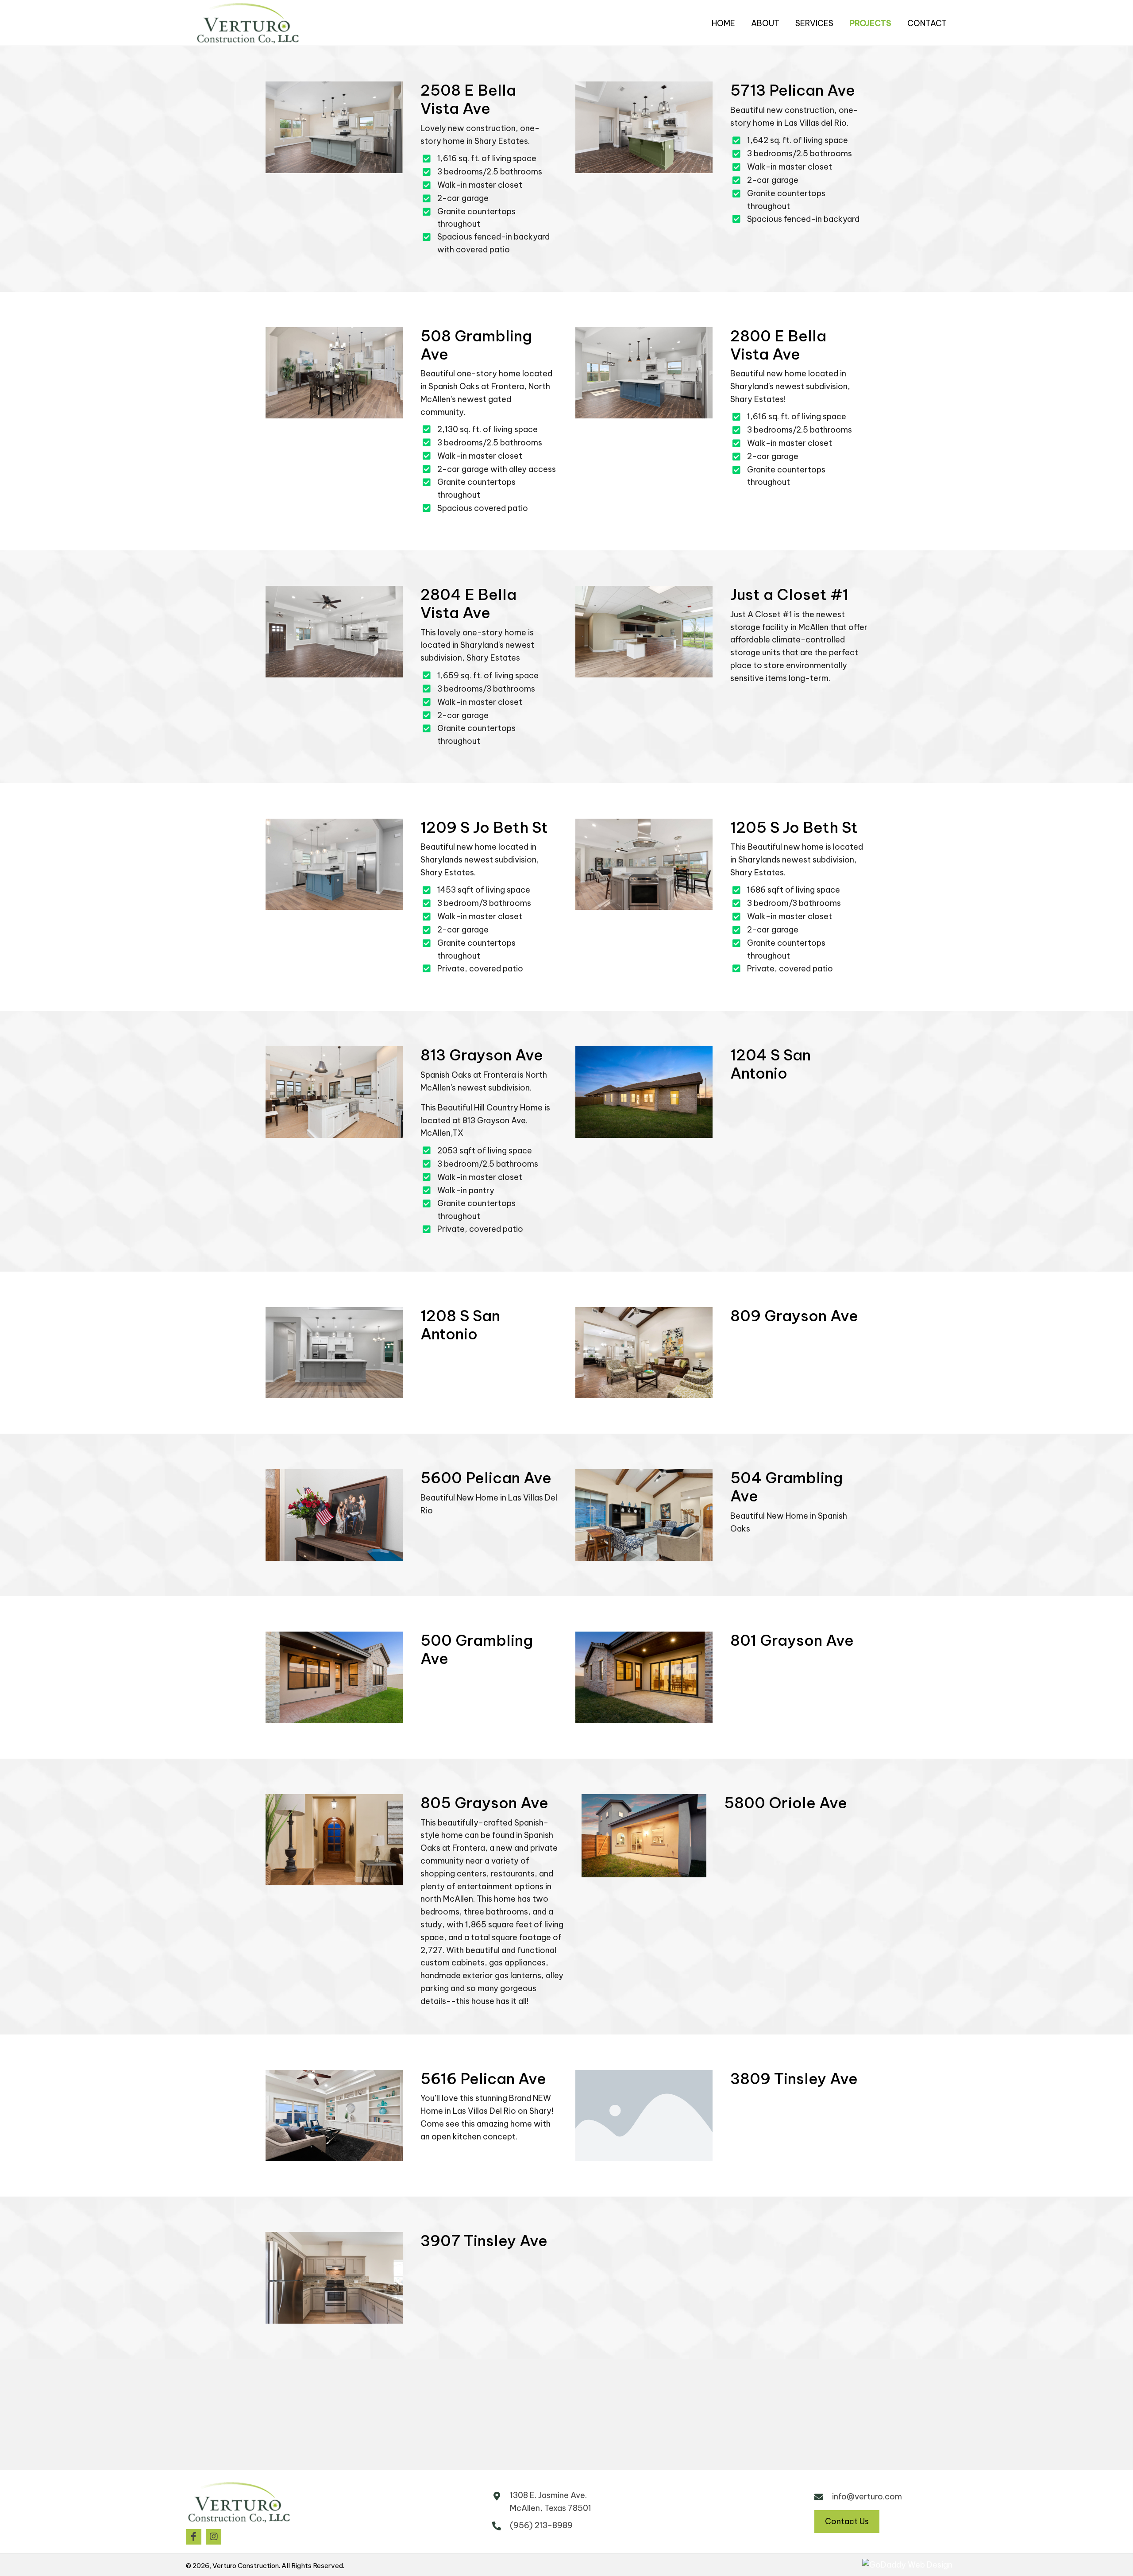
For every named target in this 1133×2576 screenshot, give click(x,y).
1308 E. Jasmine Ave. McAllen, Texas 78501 (551, 2502)
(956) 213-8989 (541, 2525)
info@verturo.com (867, 2497)
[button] (194, 2537)
